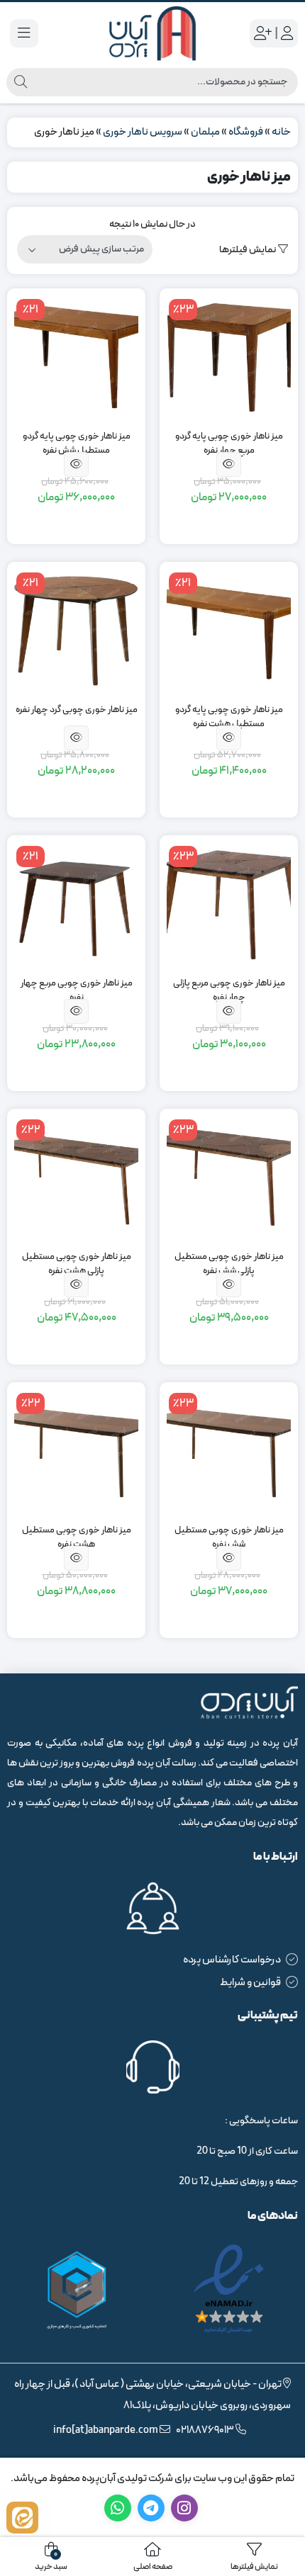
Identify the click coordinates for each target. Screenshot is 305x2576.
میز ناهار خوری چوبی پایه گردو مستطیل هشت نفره (229, 717)
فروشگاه (246, 132)
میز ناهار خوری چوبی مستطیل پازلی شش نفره (229, 1264)
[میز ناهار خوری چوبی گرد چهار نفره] (76, 631)
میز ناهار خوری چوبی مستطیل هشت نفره (77, 1538)
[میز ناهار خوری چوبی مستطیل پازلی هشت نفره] (76, 1178)
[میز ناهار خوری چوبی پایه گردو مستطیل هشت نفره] (229, 631)
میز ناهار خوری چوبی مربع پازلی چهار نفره (229, 991)
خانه (281, 132)
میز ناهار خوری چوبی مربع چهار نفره (77, 991)
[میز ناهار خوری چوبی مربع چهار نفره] (76, 904)
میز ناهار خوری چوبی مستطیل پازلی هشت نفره (77, 1264)
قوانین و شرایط (250, 1983)
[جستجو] (21, 82)
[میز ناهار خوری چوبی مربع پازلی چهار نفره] (229, 904)
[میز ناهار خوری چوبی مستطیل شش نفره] (229, 1451)
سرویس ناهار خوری (143, 132)
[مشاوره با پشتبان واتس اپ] (22, 2518)
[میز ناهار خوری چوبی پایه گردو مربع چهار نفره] (229, 357)
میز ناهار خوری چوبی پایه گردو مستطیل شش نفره (77, 444)
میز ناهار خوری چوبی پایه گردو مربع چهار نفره (229, 444)
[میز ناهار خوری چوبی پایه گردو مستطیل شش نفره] (76, 357)
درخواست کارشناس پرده (232, 1960)
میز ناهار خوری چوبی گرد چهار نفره (77, 710)
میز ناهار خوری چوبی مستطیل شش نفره (229, 1538)
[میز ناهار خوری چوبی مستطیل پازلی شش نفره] (229, 1178)
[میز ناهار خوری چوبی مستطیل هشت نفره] (76, 1451)
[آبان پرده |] (152, 33)
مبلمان (205, 132)
